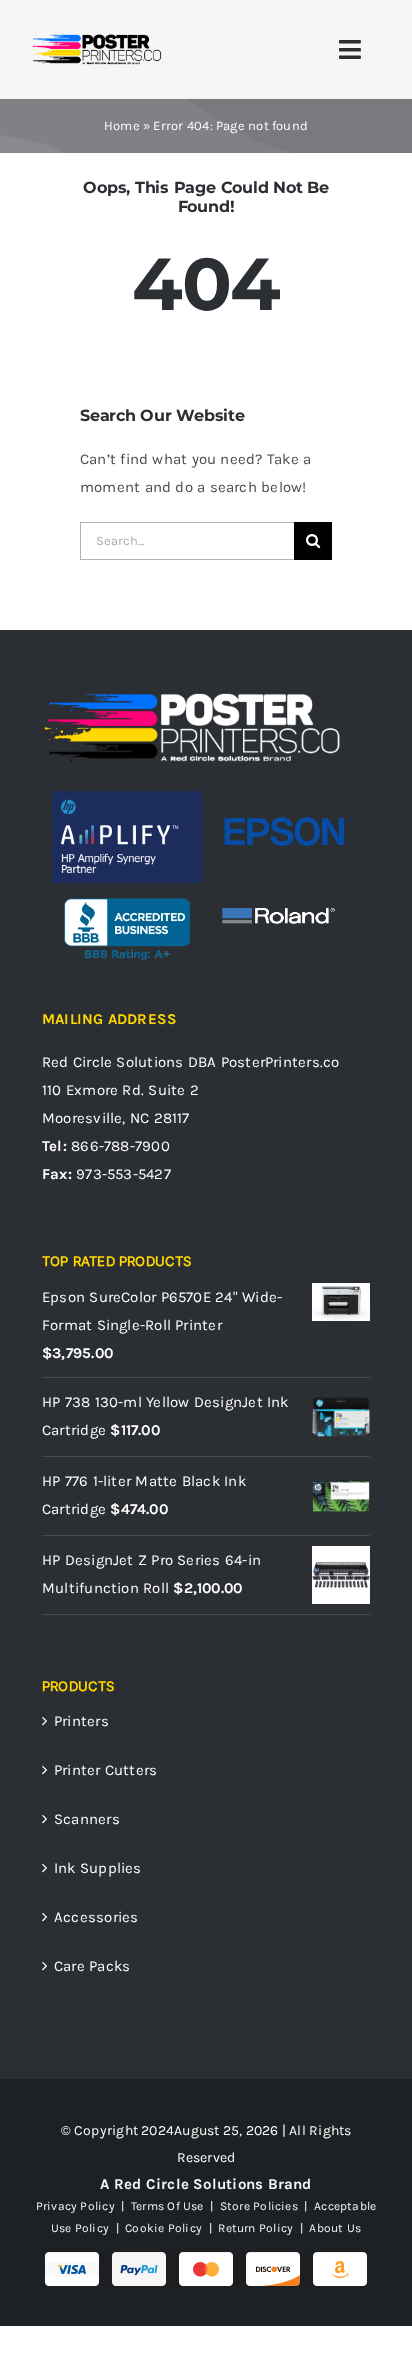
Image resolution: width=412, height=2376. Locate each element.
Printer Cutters (105, 1770)
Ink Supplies (98, 1868)
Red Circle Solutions (113, 1062)
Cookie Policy (163, 2228)
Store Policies (259, 2206)
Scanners (87, 1819)
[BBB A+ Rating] (127, 890)
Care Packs (92, 1966)
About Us (333, 2228)
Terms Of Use (167, 2206)
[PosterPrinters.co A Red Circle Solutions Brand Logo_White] (192, 697)
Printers (81, 1721)
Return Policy (255, 2228)
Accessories (96, 1917)
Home (122, 125)
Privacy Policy (75, 2206)
